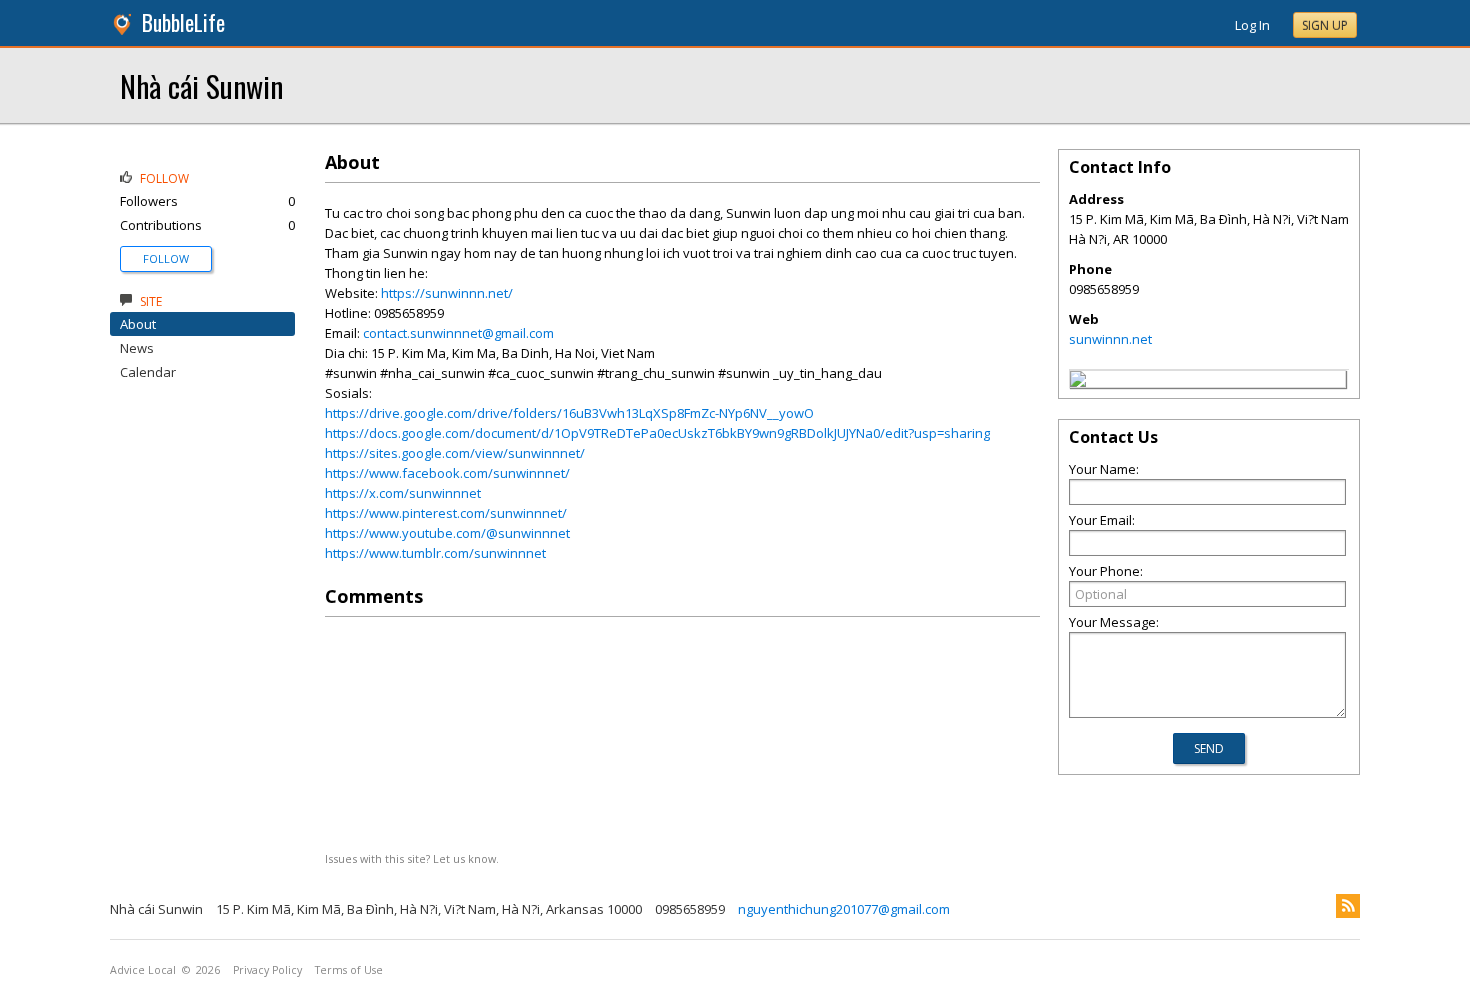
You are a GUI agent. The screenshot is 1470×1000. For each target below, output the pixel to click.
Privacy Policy (267, 970)
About (138, 324)
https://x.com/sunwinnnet (403, 493)
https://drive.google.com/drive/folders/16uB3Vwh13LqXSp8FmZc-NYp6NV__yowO (569, 413)
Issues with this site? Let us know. (412, 858)
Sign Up (1325, 25)
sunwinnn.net (1110, 339)
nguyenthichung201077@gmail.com (844, 909)
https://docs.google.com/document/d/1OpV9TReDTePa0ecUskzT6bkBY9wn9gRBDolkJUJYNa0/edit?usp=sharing (657, 433)
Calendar (148, 372)
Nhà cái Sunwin (201, 85)
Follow (166, 258)
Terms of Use (349, 970)
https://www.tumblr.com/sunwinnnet (435, 553)
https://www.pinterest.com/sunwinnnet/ (446, 513)
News (137, 348)
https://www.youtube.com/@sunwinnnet (447, 533)
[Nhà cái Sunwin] (1078, 382)
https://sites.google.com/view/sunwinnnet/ (455, 453)
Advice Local (143, 970)
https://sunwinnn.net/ (447, 293)
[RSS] (1348, 906)
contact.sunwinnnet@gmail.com (458, 333)
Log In (1252, 25)
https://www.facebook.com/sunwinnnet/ (447, 473)
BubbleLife (183, 22)
